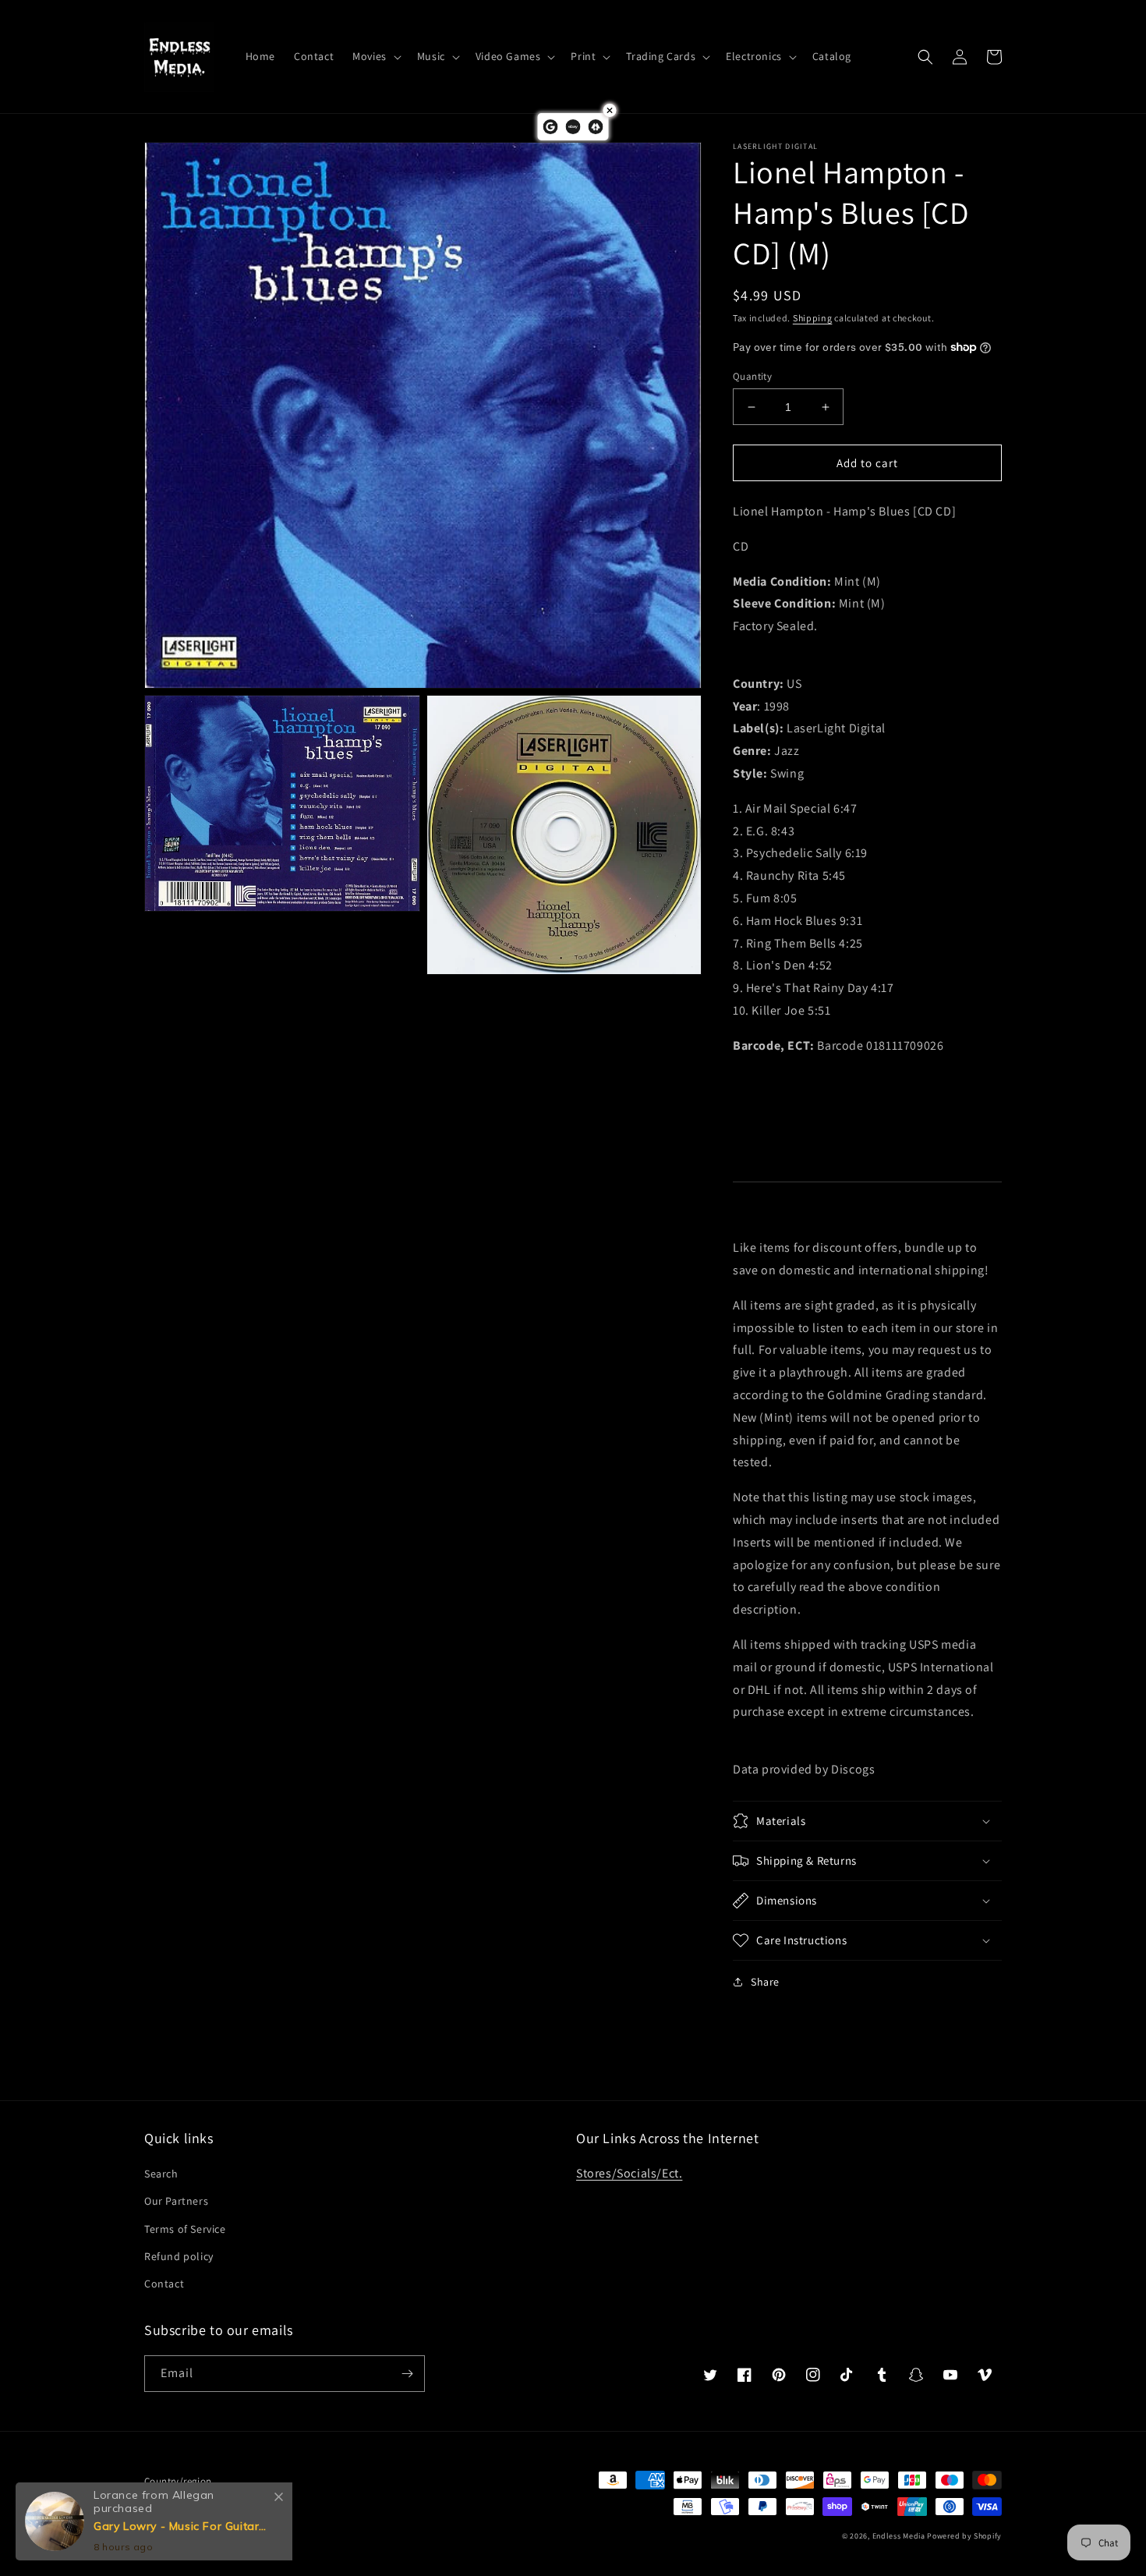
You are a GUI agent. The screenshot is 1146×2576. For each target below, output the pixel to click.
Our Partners (176, 2201)
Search (161, 2174)
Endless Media (899, 2536)
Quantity (752, 376)
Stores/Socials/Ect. (629, 2173)
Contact (164, 2284)
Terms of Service (185, 2229)
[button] (375, 56)
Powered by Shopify (964, 2536)
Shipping (813, 318)
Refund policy (179, 2256)
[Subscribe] (407, 2374)
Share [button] (765, 1982)
